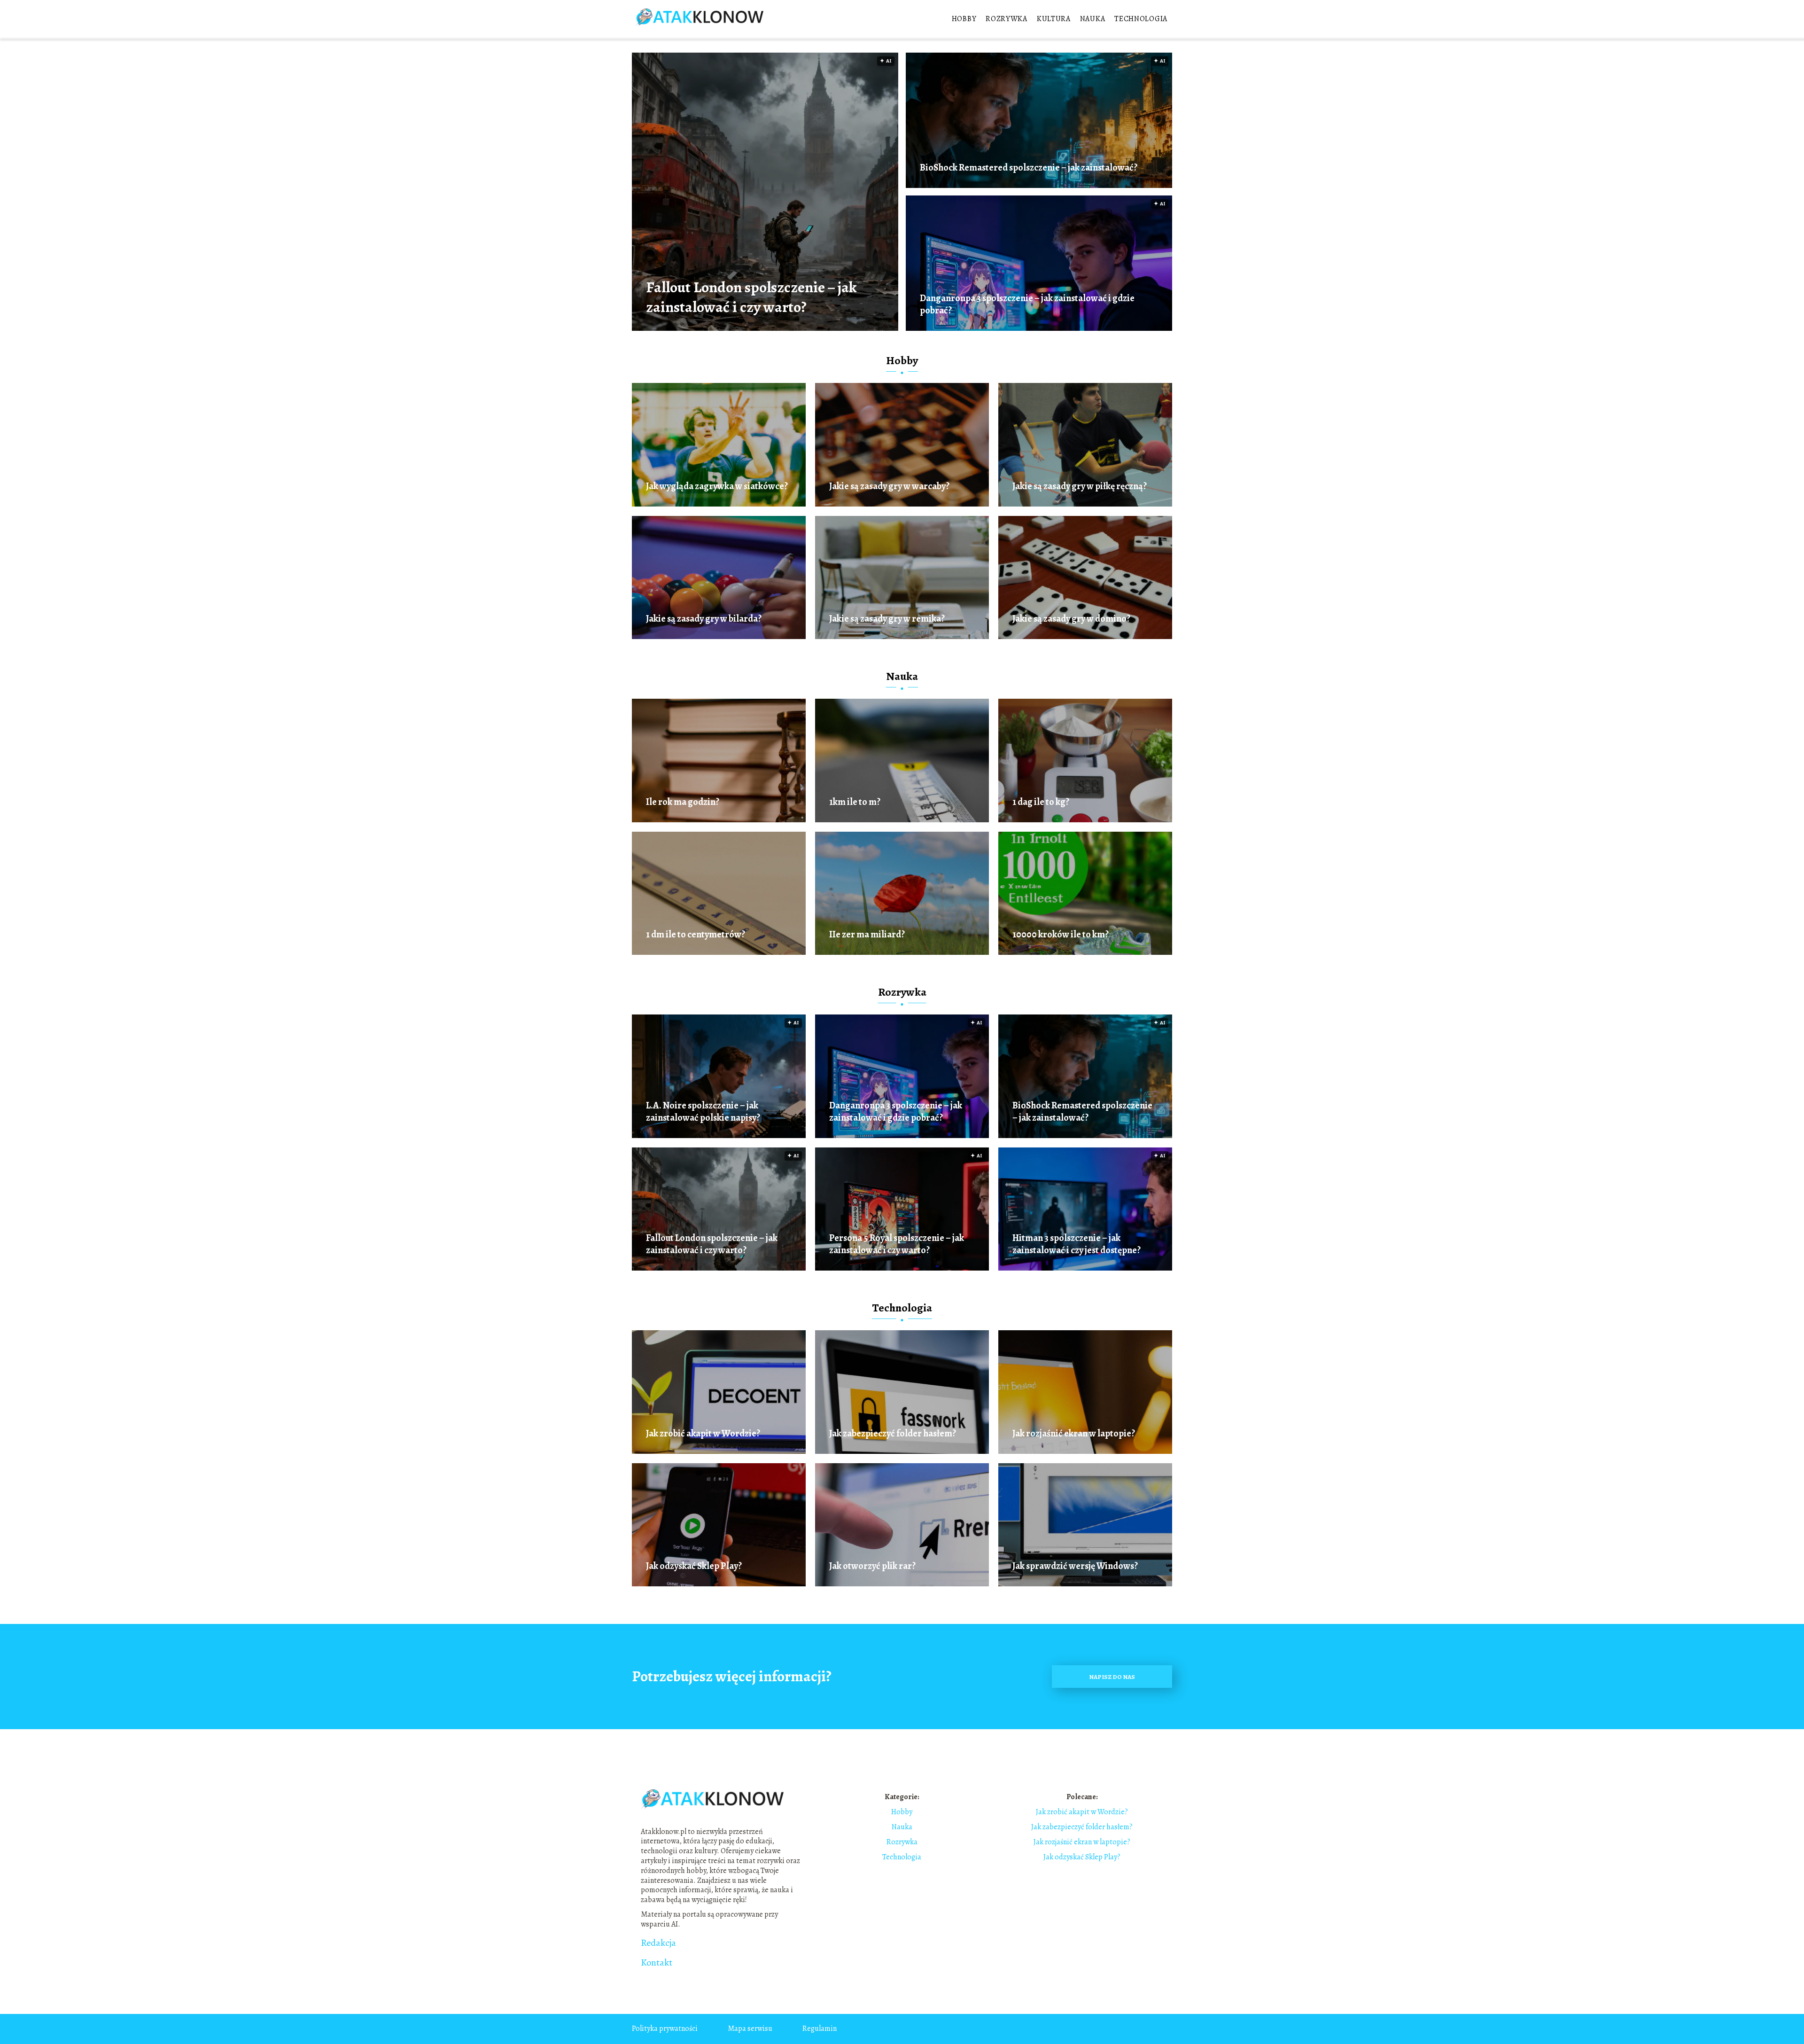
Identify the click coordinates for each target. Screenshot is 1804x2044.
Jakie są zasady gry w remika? (887, 619)
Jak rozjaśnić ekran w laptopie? (1074, 1434)
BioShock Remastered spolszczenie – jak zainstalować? (1029, 168)
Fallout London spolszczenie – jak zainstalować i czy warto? (751, 297)
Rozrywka (1007, 19)
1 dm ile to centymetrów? (696, 935)
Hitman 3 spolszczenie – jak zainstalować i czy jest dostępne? (1077, 1244)
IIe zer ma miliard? (867, 935)
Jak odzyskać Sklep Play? (694, 1566)
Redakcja (658, 1943)
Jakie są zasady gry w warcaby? (889, 486)
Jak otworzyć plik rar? (872, 1566)
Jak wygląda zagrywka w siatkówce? (717, 486)
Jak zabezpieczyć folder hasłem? (893, 1434)
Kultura (1054, 19)
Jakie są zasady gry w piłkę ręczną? (1080, 486)
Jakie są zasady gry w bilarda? (704, 619)
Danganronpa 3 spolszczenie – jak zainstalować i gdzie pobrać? (1027, 304)
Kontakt (657, 1963)
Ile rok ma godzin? (683, 802)
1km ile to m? (855, 802)
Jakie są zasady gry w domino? (1071, 619)
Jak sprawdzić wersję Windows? (1075, 1566)
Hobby (964, 19)
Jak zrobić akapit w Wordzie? (703, 1434)
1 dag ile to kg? (1041, 802)
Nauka (1093, 19)
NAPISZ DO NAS (1112, 1677)
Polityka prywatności (665, 2028)
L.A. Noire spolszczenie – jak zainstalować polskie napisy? (703, 1112)
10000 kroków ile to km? (1061, 935)
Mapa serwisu (750, 2028)
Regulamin (820, 2028)
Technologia (1141, 19)
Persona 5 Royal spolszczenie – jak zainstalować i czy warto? (897, 1244)
